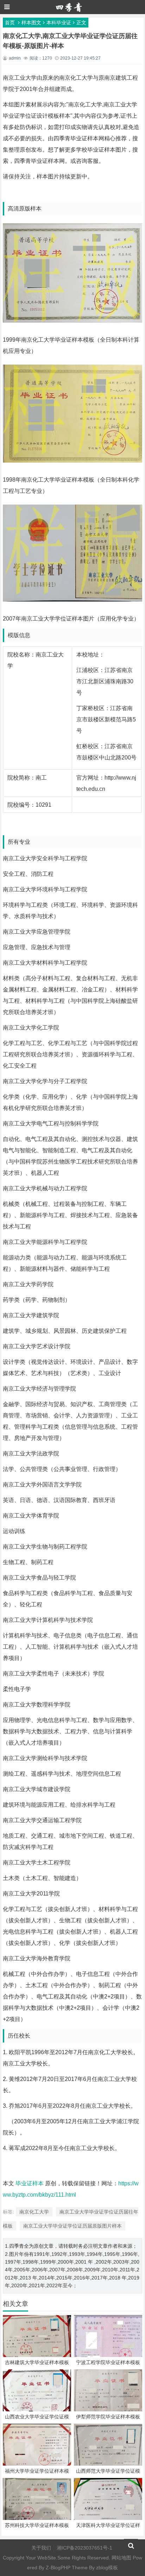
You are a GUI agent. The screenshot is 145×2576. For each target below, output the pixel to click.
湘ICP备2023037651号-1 (84, 2548)
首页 (10, 23)
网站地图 (121, 2558)
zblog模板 (107, 2568)
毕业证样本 (30, 2183)
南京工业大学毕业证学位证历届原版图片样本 (72, 2226)
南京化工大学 (34, 2212)
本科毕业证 (59, 23)
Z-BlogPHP (58, 2568)
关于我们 (41, 2548)
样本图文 (31, 23)
